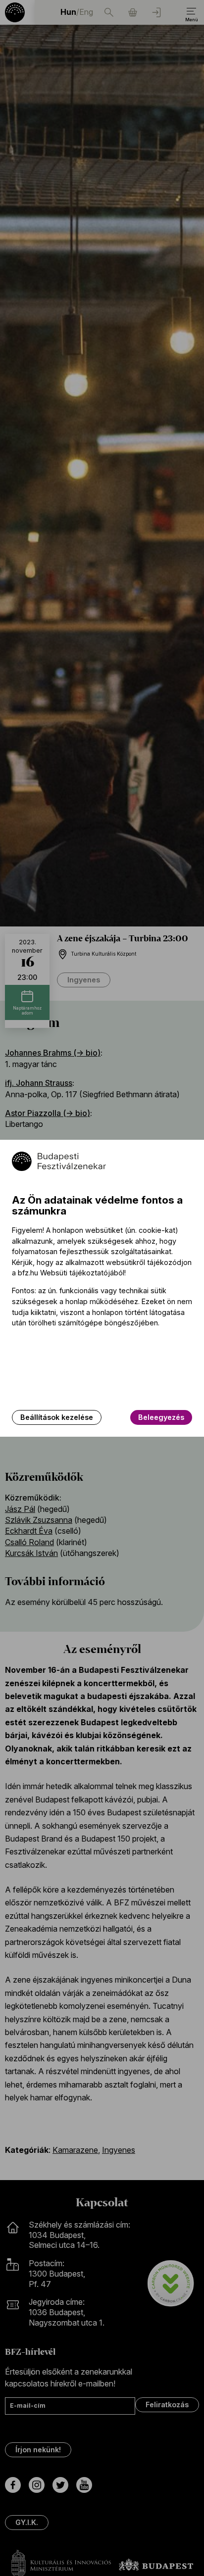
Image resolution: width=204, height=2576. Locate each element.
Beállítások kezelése (57, 1417)
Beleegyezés (161, 1417)
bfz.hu (28, 1273)
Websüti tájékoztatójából (82, 1273)
